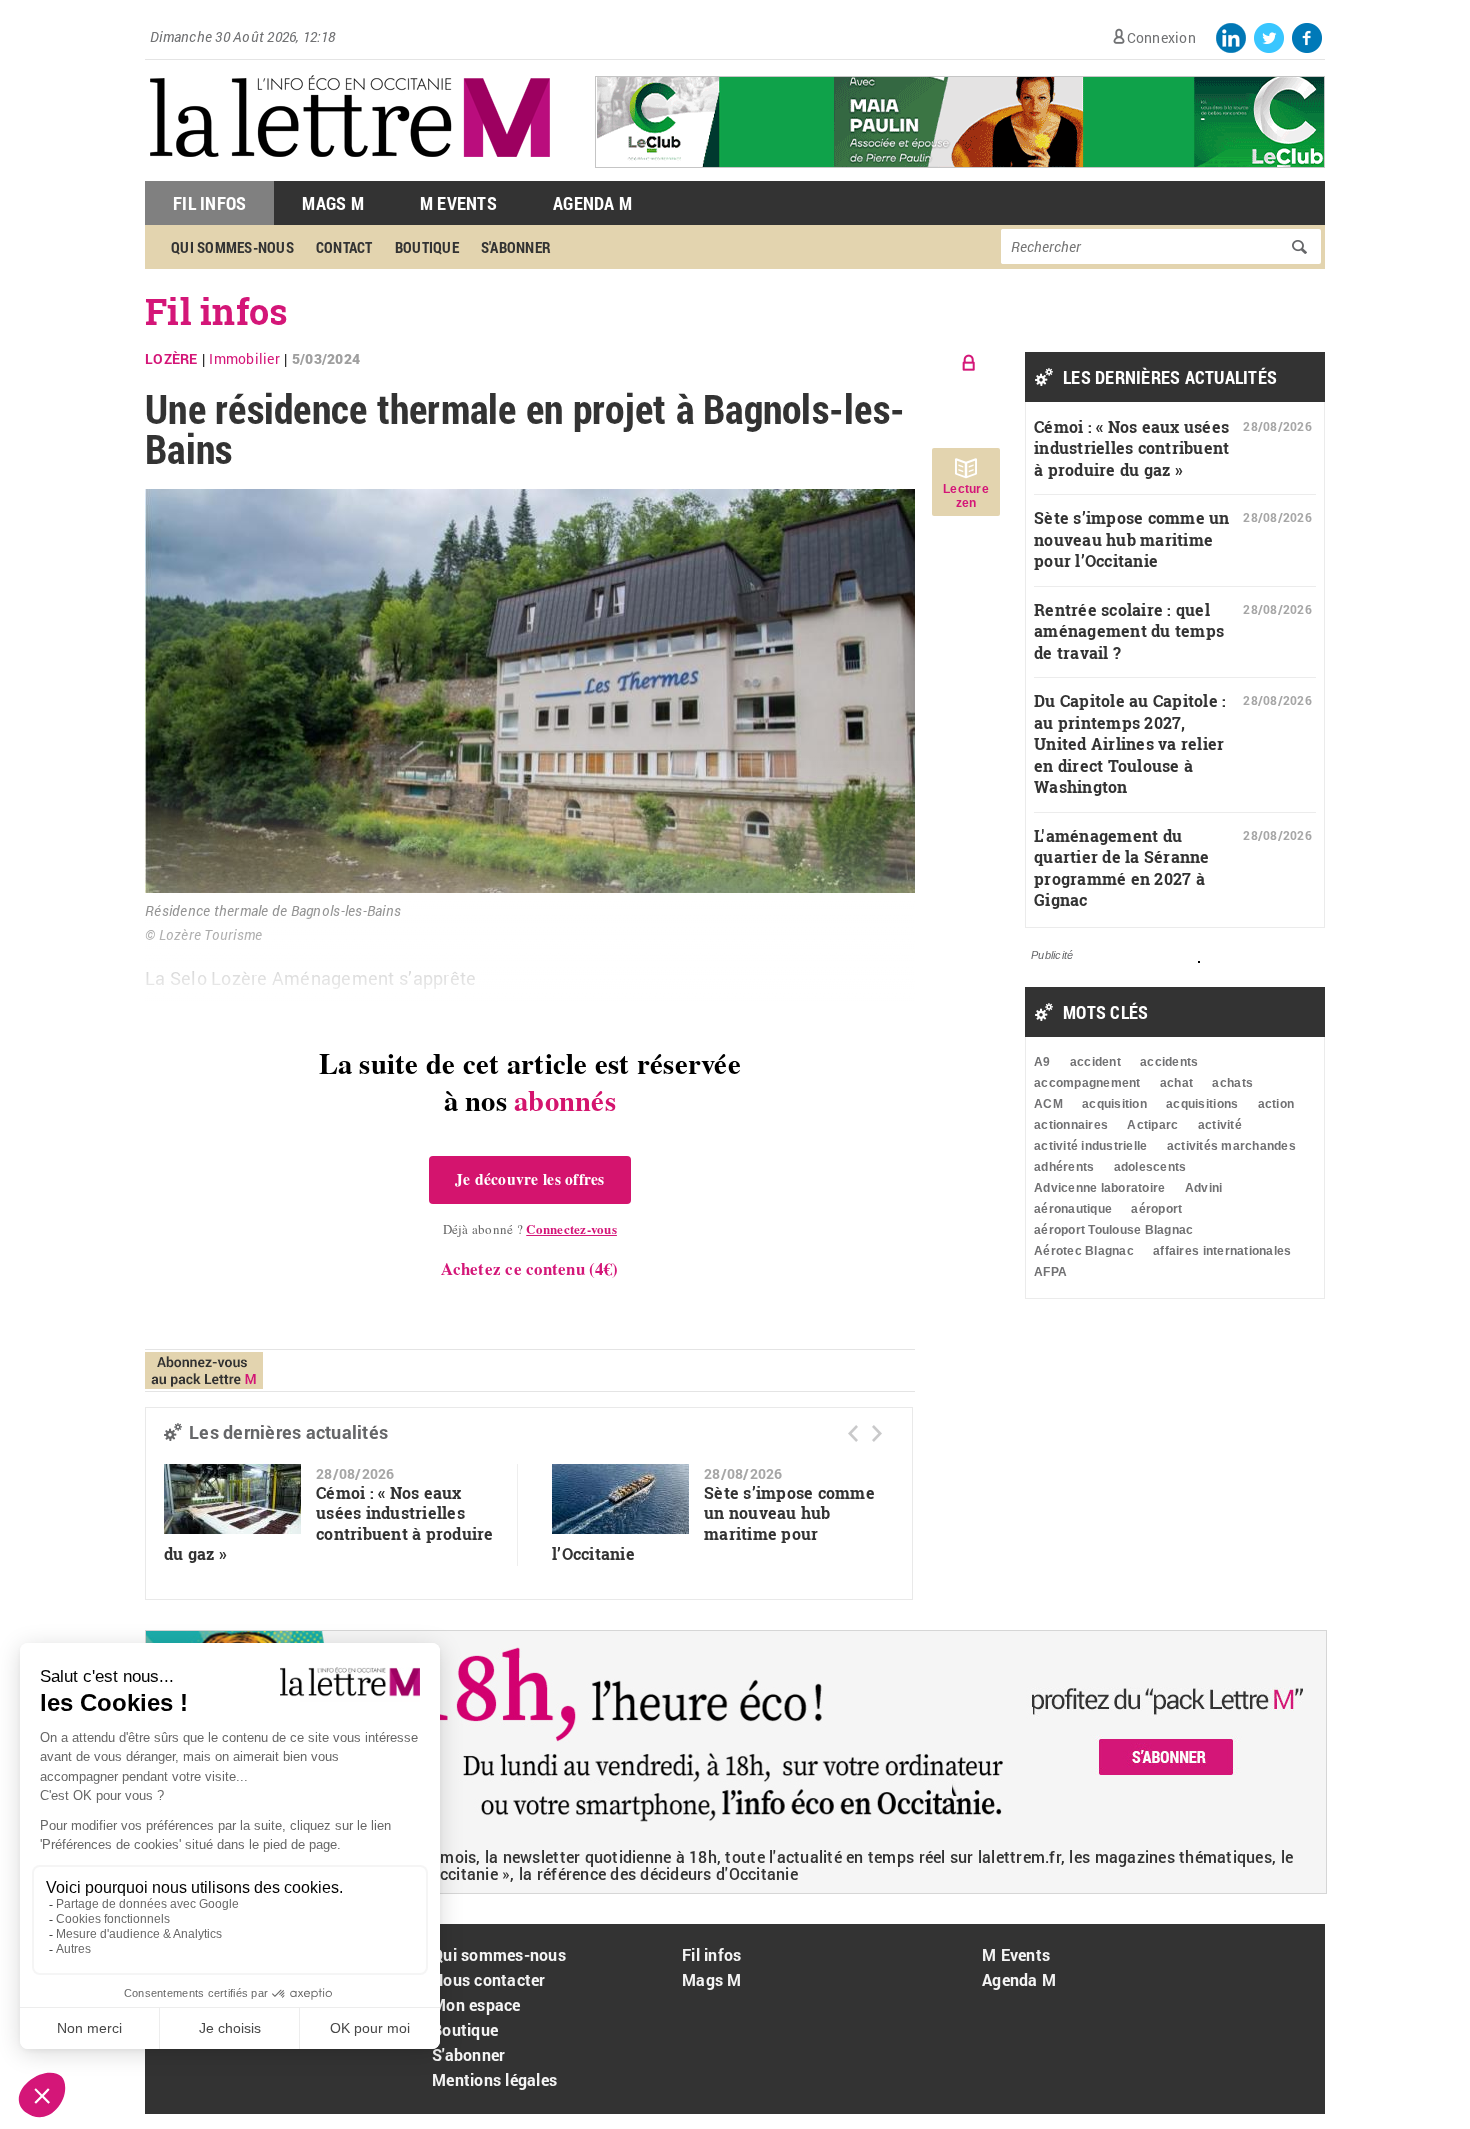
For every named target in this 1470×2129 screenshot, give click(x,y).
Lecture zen (966, 496)
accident (1095, 1062)
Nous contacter (489, 1979)
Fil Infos (209, 203)
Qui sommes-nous (232, 247)
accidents (1169, 1062)
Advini (1204, 1188)
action (1276, 1104)
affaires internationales (1222, 1251)
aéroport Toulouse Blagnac (1114, 1230)
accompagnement (1087, 1083)
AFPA (1050, 1272)
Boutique (427, 247)
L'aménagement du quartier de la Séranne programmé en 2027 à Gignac (1122, 868)
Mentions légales (494, 2079)
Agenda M (592, 203)
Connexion (1161, 37)
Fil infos (216, 311)
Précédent (853, 1433)
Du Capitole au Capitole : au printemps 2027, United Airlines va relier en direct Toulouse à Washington (1130, 743)
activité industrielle (1090, 1146)
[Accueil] (350, 170)
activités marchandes (1231, 1146)
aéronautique (1073, 1209)
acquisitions (1202, 1104)
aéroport (1156, 1209)
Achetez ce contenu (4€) (529, 1268)
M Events (458, 203)
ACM (1048, 1104)
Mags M (333, 203)
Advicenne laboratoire (1099, 1188)
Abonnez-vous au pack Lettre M (204, 1370)
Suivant (877, 1433)
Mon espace (476, 2004)
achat (1176, 1083)
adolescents (1150, 1167)
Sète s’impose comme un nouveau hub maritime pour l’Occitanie (713, 1523)
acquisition (1114, 1104)
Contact (344, 247)
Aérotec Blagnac (1084, 1251)
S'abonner (516, 247)
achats (1232, 1083)
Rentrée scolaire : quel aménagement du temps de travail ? (1129, 631)
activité (1220, 1125)
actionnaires (1071, 1125)
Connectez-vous (571, 1228)
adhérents (1064, 1167)
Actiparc (1152, 1125)
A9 (1042, 1062)
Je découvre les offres (530, 1179)
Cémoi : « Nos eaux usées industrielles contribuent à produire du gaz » (329, 1523)
